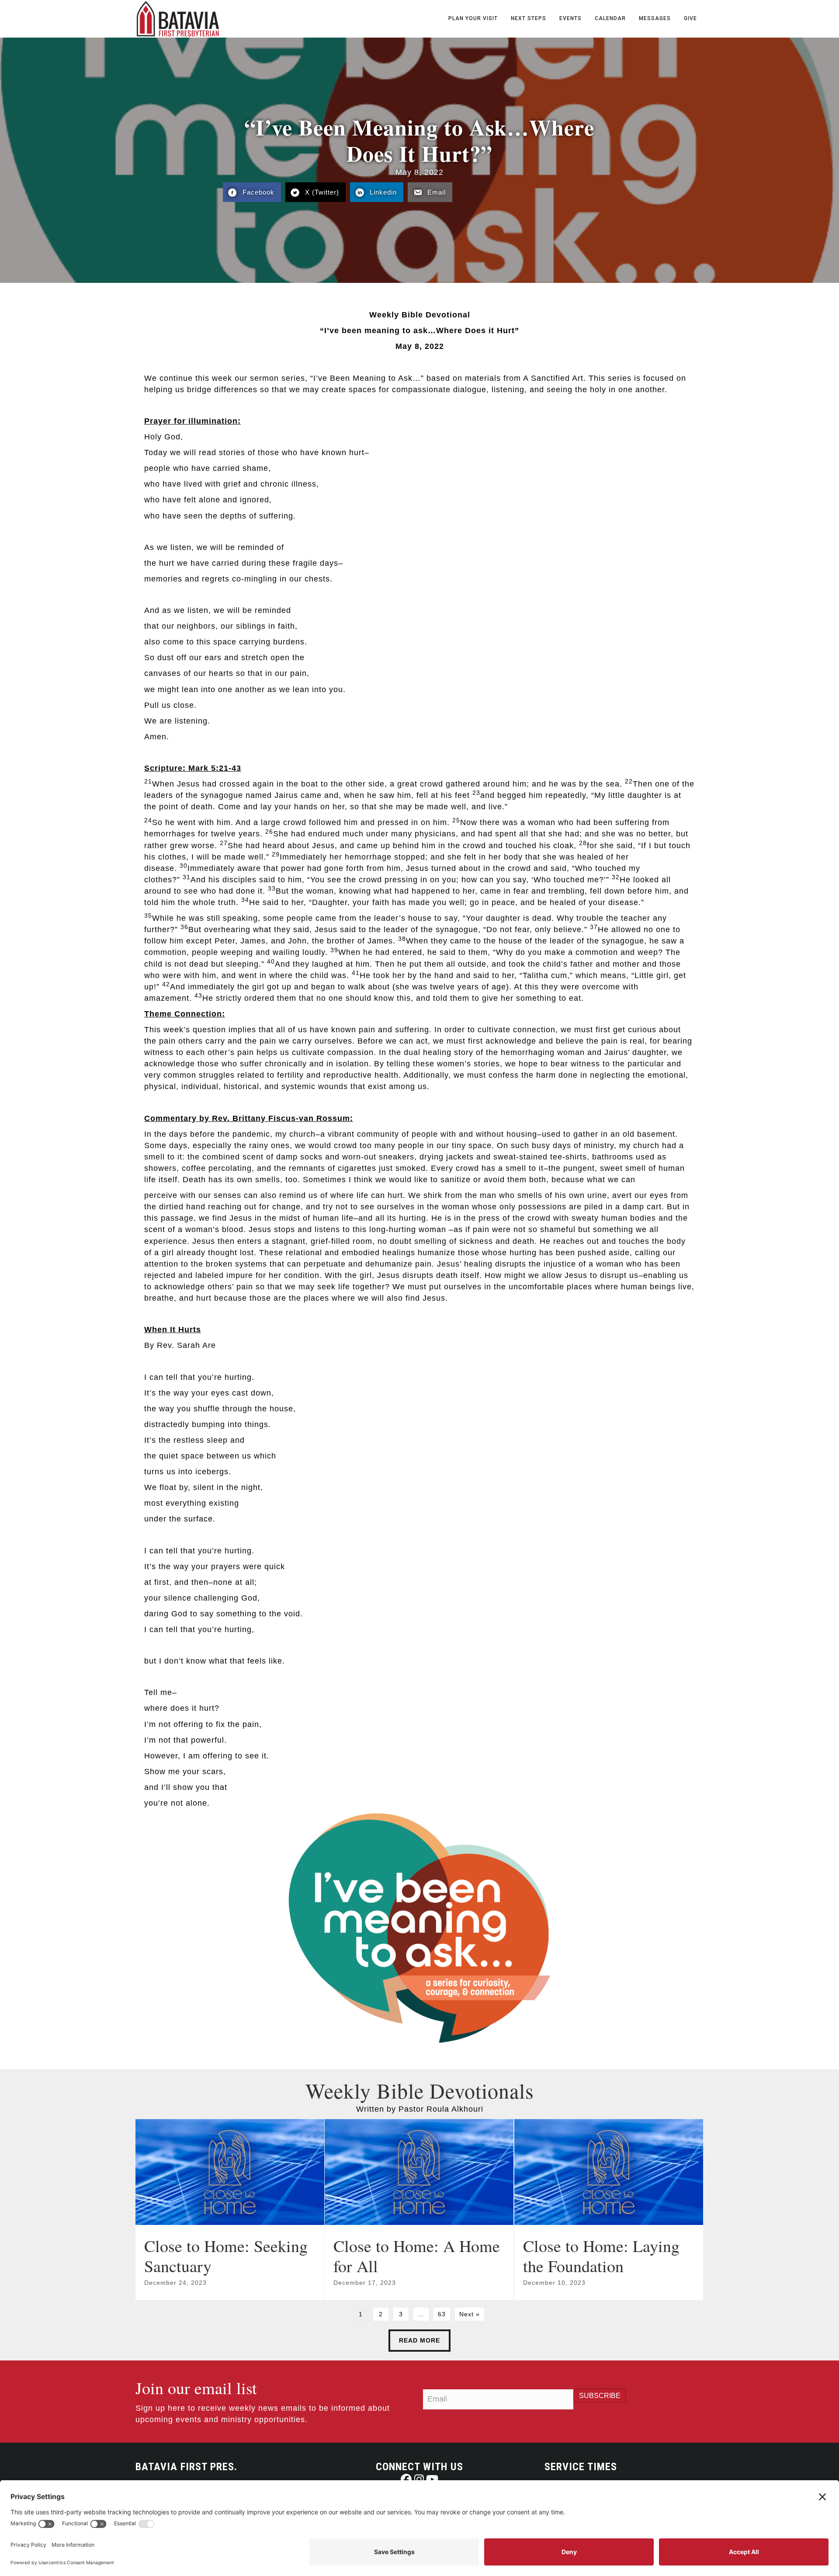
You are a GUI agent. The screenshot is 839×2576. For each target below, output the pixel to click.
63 (442, 2314)
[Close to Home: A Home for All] (419, 2210)
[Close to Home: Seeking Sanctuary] (230, 2210)
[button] (406, 2479)
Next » (470, 2314)
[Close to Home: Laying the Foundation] (609, 2210)
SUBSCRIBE (600, 2396)
